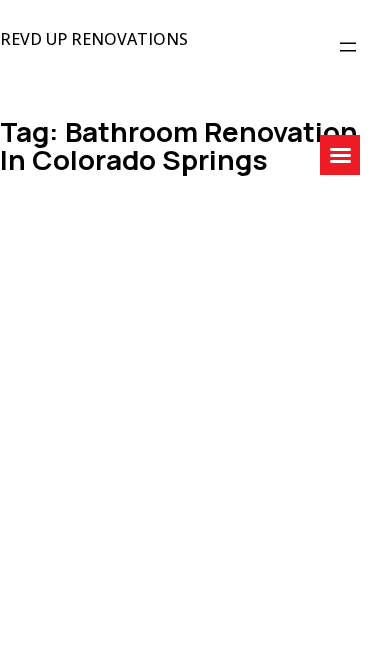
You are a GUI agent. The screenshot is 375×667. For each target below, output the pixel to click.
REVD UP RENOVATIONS (94, 39)
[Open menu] (348, 47)
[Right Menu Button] (340, 155)
